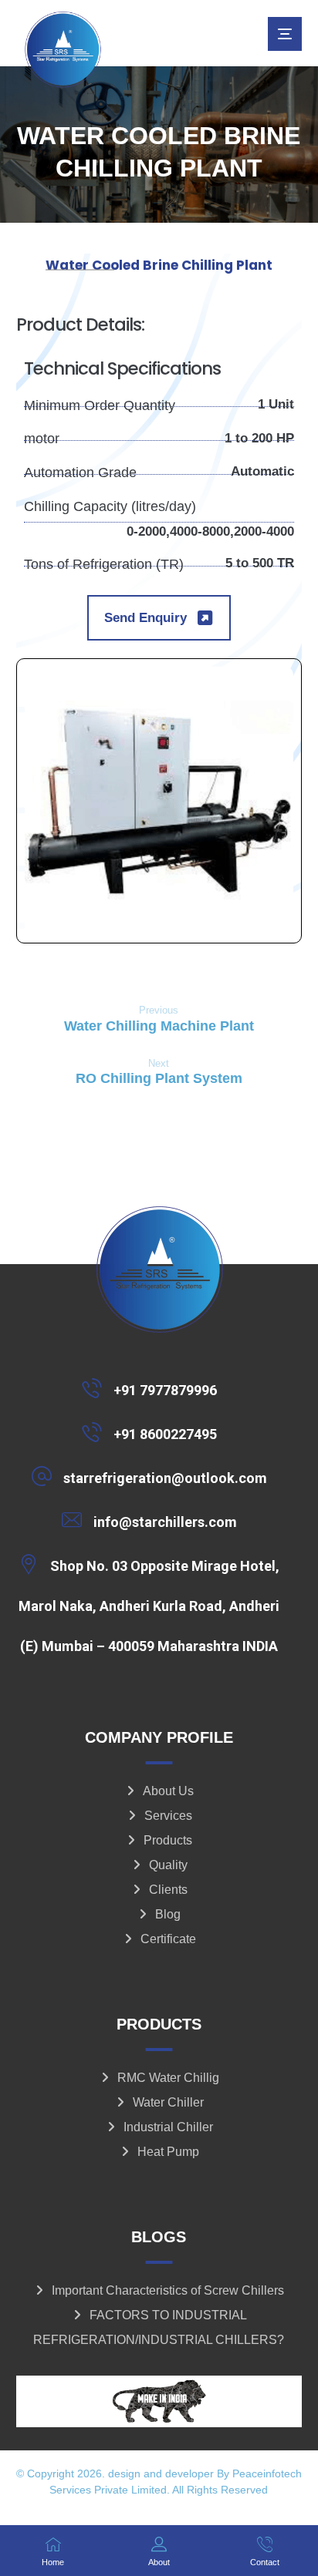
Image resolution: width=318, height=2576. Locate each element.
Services (168, 1816)
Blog (168, 1914)
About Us (168, 1791)
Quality (168, 1865)
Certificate (168, 1939)
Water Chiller (168, 2102)
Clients (168, 1890)
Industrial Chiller (168, 2127)
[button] (285, 34)
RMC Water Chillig (168, 2078)
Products (168, 1840)
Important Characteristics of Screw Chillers (168, 2290)
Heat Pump (168, 2152)
